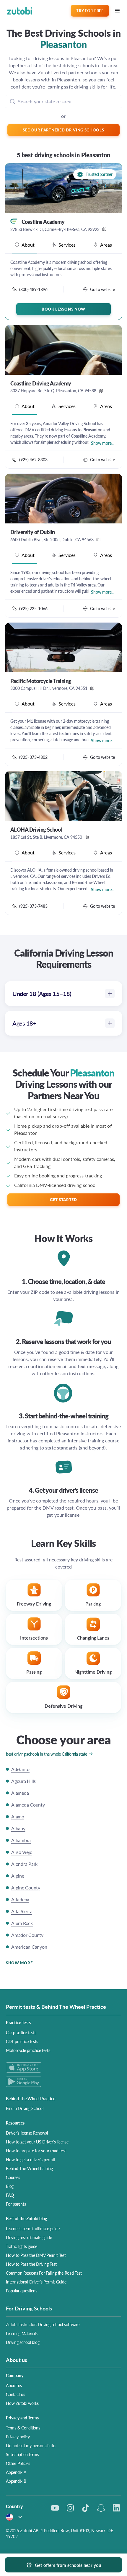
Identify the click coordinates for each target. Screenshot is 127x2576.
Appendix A (16, 2472)
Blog (10, 2186)
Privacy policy (18, 2437)
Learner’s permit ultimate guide (33, 2228)
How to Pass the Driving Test (31, 2264)
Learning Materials (22, 2333)
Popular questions (22, 2291)
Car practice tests (21, 2032)
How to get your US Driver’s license (37, 2142)
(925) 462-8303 (33, 459)
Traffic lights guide (22, 2246)
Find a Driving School (25, 2108)
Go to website (102, 289)
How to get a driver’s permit (30, 2159)
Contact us (16, 2394)
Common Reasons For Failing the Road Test (44, 2273)
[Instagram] (70, 2508)
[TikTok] (86, 2508)
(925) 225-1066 (33, 608)
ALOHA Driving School (36, 830)
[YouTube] (55, 2508)
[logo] (20, 11)
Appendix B (16, 2481)
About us (14, 2385)
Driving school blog (23, 2342)
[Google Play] (63, 2081)
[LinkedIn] (116, 2508)
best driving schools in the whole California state (47, 1754)
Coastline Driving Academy (41, 383)
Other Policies (18, 2463)
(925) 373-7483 (33, 906)
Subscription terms (22, 2454)
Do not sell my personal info (31, 2445)
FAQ (10, 2195)
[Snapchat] (101, 2508)
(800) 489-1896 (33, 289)
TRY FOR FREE (90, 11)
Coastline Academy (43, 222)
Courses (13, 2177)
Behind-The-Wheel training (29, 2168)
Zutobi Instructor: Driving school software (43, 2324)
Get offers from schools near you (68, 2565)
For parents (16, 2204)
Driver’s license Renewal (27, 2133)
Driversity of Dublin (32, 532)
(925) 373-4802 (33, 757)
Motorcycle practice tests (28, 2050)
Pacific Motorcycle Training (41, 681)
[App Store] (63, 2068)
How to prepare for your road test (36, 2151)
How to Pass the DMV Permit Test (36, 2255)
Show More (19, 1963)
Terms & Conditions (23, 2428)
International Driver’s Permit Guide (36, 2282)
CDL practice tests (22, 2041)
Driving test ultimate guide (29, 2237)
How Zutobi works (22, 2403)
